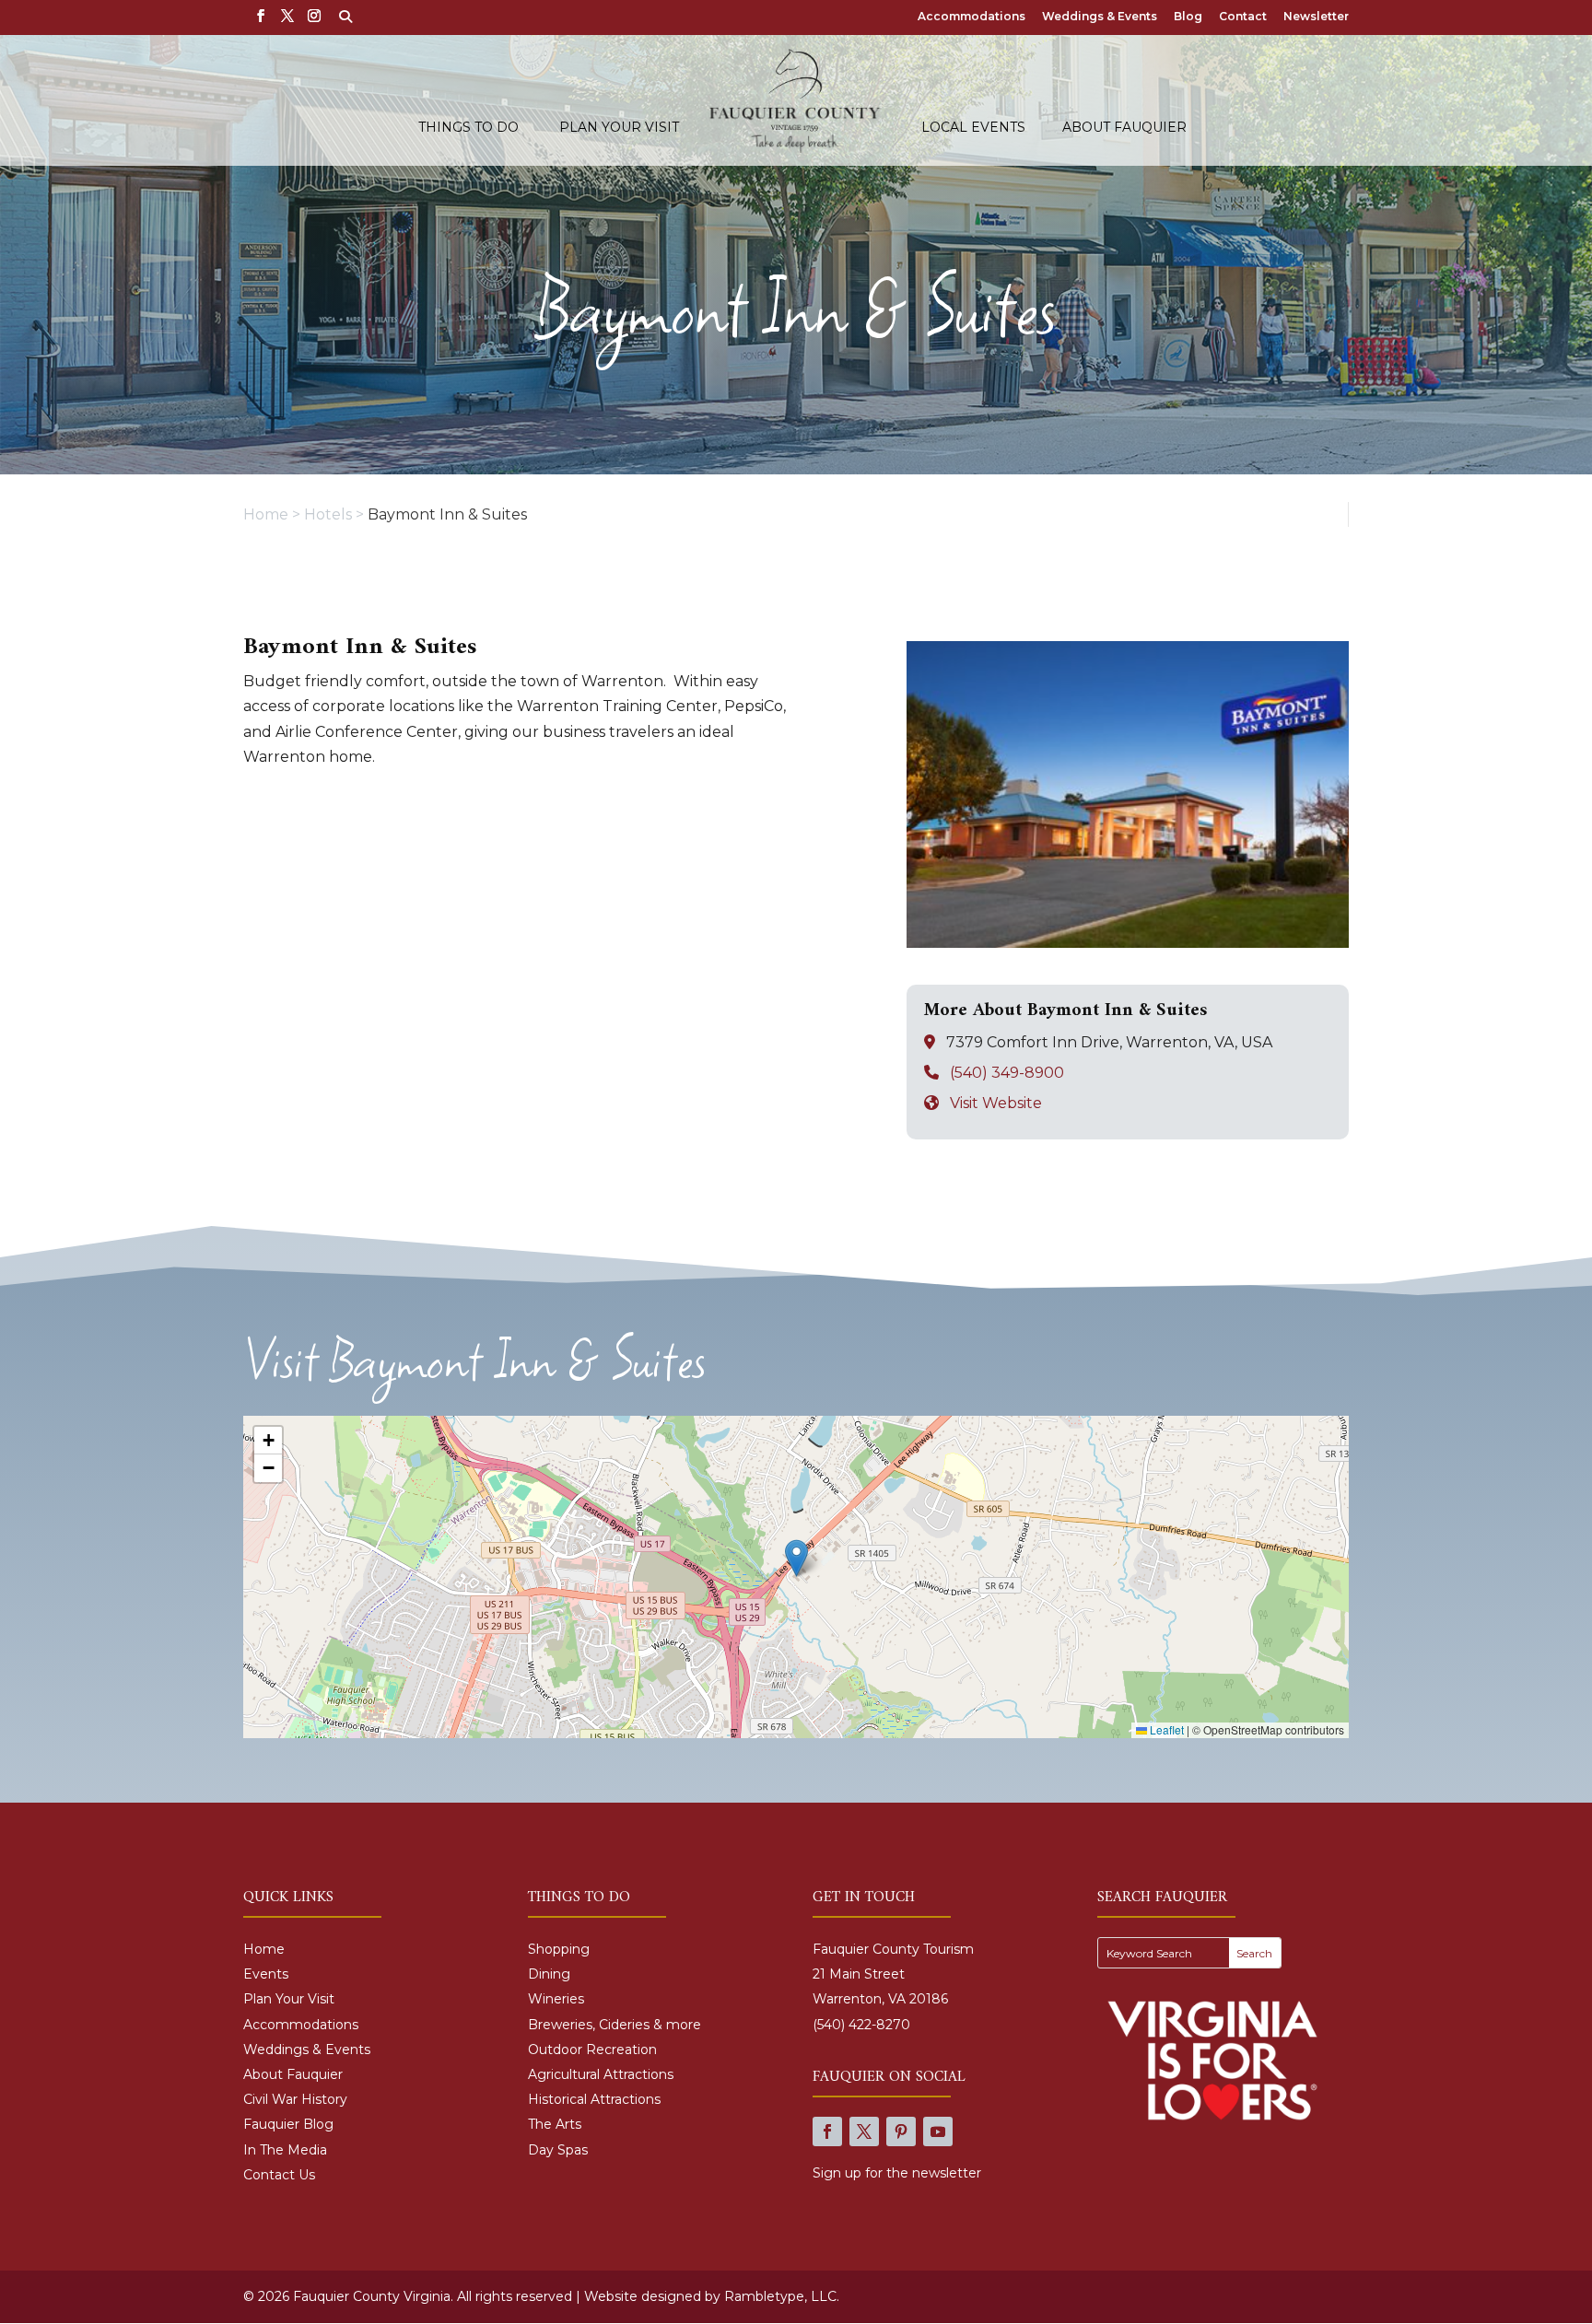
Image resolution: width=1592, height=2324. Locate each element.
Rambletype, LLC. (782, 2296)
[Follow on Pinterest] (901, 2131)
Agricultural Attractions (601, 2074)
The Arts (555, 2124)
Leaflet (1165, 1729)
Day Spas (558, 2150)
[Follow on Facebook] (827, 2131)
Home (264, 1949)
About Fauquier (1124, 128)
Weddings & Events (1100, 17)
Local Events (973, 128)
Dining (549, 1974)
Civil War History (295, 2099)
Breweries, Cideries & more (615, 2025)
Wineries (556, 1999)
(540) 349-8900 (1007, 1073)
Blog (1188, 17)
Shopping (559, 1949)
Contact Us (279, 2175)
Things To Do (468, 128)
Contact (1243, 17)
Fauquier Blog (288, 2124)
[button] (796, 1558)
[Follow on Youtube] (938, 2131)
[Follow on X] (864, 2131)
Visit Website (996, 1103)
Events (266, 1974)
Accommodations (972, 17)
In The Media (285, 2150)
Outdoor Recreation (592, 2050)
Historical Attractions (594, 2099)
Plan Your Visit (619, 128)
